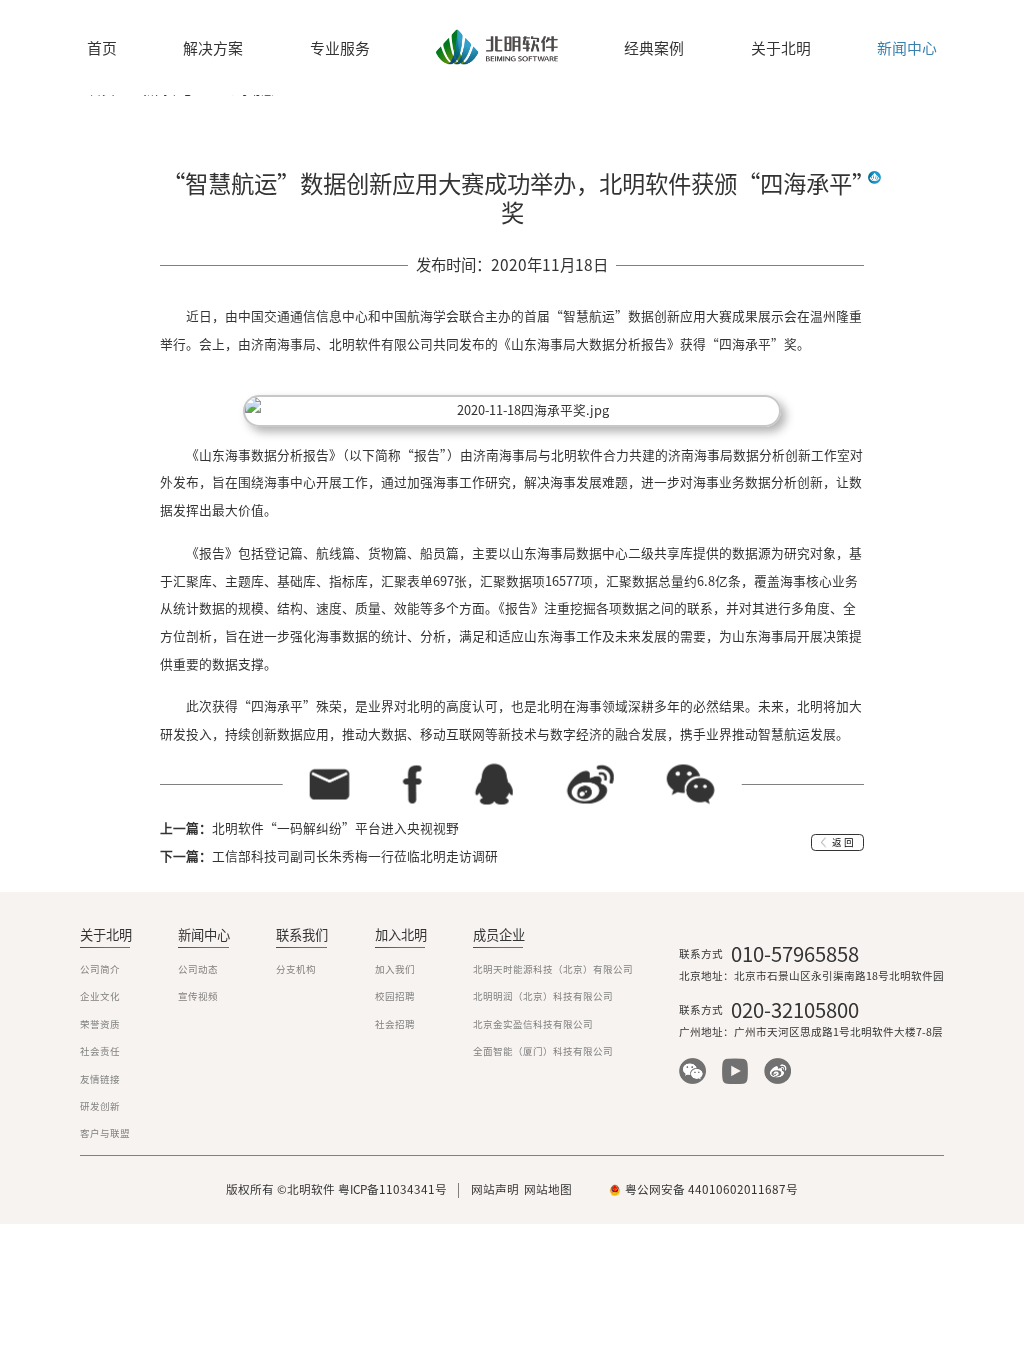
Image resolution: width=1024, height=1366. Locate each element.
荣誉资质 (100, 1024)
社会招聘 (395, 1024)
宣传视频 (198, 996)
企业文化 (100, 996)
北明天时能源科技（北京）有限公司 (553, 969)
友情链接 (100, 1079)
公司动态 (198, 969)
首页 (102, 49)
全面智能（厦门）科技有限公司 (543, 1051)
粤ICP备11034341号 (392, 1189)
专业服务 (340, 49)
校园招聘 (395, 996)
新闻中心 (907, 49)
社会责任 (100, 1051)
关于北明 (781, 49)
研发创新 (100, 1106)
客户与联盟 (105, 1133)
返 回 (843, 842)
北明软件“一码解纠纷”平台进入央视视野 (335, 828)
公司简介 (100, 969)
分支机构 (296, 969)
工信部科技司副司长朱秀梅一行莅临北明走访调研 (355, 856)
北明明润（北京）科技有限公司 (543, 996)
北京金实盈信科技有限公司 (533, 1024)
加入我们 (395, 969)
